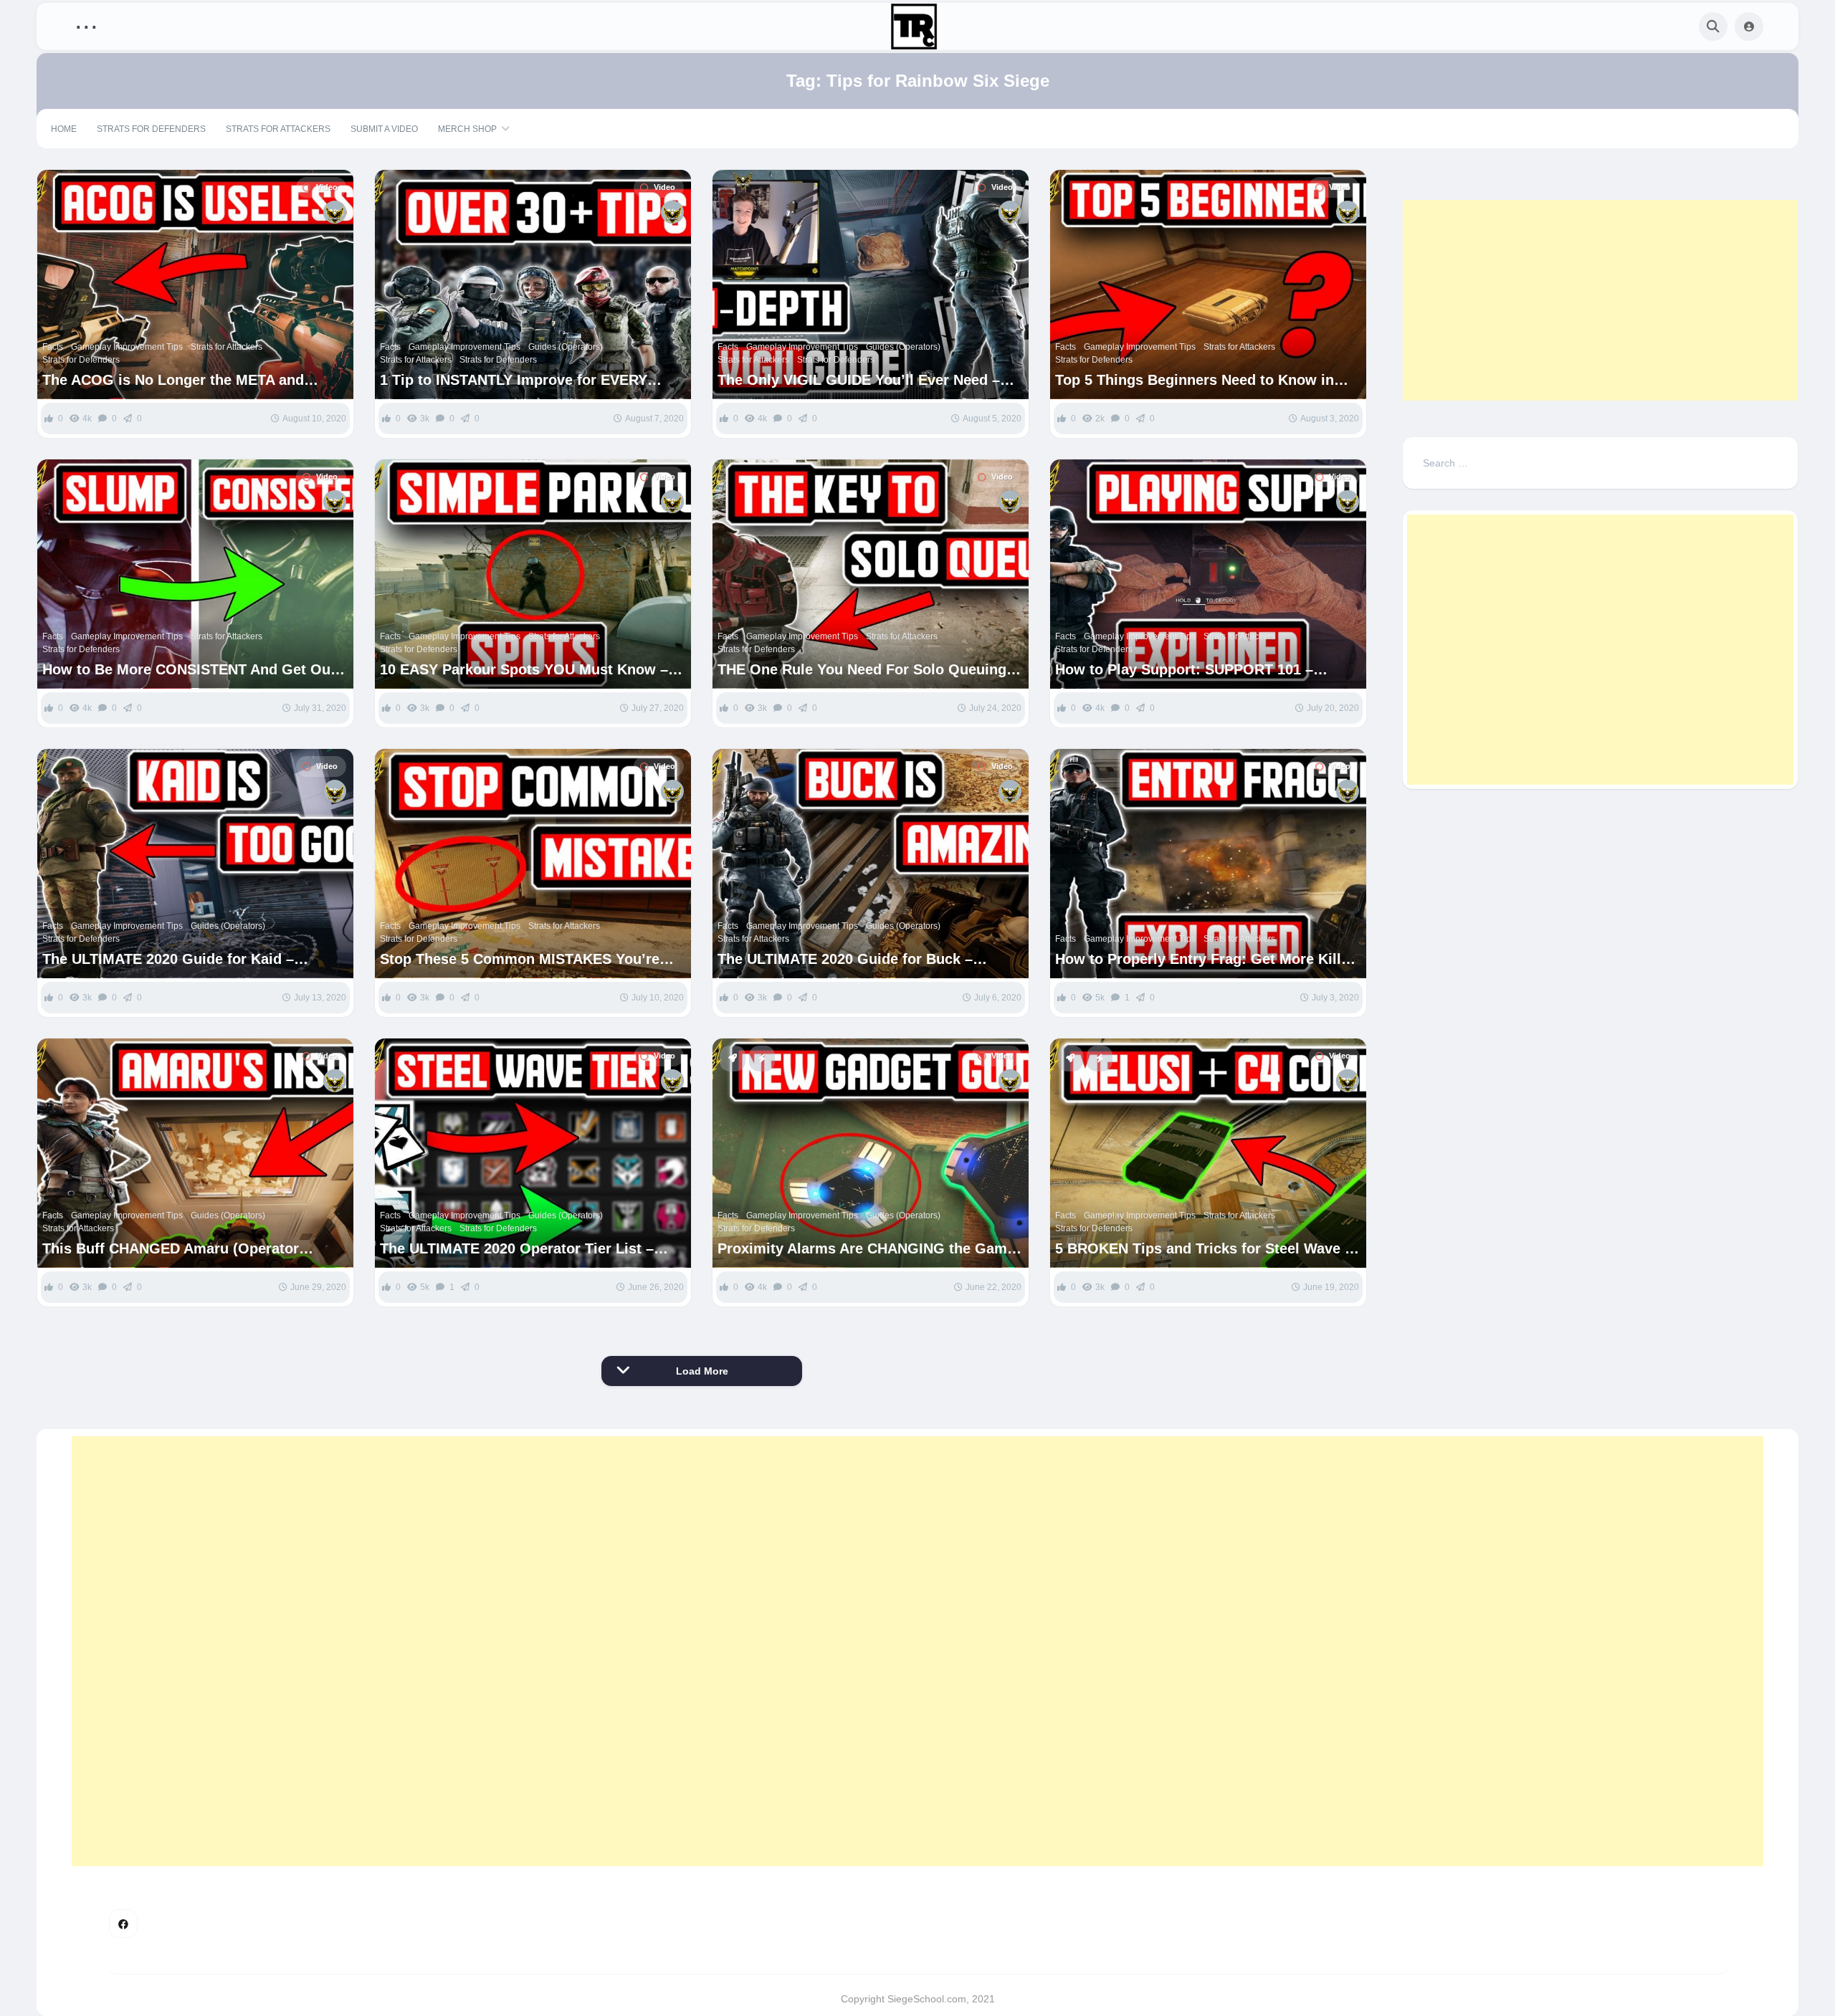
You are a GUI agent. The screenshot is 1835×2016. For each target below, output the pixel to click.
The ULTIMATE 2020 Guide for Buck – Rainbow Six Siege (845, 959)
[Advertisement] (1600, 300)
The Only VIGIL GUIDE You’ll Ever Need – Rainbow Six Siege (859, 380)
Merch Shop (467, 129)
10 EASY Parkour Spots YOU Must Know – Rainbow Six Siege (524, 670)
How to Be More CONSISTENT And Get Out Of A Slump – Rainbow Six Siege (189, 670)
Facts (53, 347)
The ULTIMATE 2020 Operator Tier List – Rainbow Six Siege (517, 1249)
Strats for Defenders (151, 129)
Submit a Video (384, 129)
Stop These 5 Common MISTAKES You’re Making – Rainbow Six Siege (520, 959)
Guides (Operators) (566, 347)
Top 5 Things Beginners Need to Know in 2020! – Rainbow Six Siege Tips (1195, 380)
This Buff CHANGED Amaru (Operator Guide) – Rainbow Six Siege (171, 1249)
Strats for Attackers (278, 129)
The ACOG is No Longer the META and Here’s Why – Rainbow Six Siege (173, 380)
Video (327, 187)
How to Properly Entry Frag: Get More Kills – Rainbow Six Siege (1208, 959)
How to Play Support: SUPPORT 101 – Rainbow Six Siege (1184, 670)
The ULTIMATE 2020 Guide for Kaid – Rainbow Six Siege (168, 959)
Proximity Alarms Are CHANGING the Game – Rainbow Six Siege (866, 1249)
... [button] (86, 23)
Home (64, 129)
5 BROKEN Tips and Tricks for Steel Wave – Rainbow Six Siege (1204, 1249)
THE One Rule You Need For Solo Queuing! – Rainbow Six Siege (871, 670)
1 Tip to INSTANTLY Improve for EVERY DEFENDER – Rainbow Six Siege (514, 380)
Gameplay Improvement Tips (127, 347)
